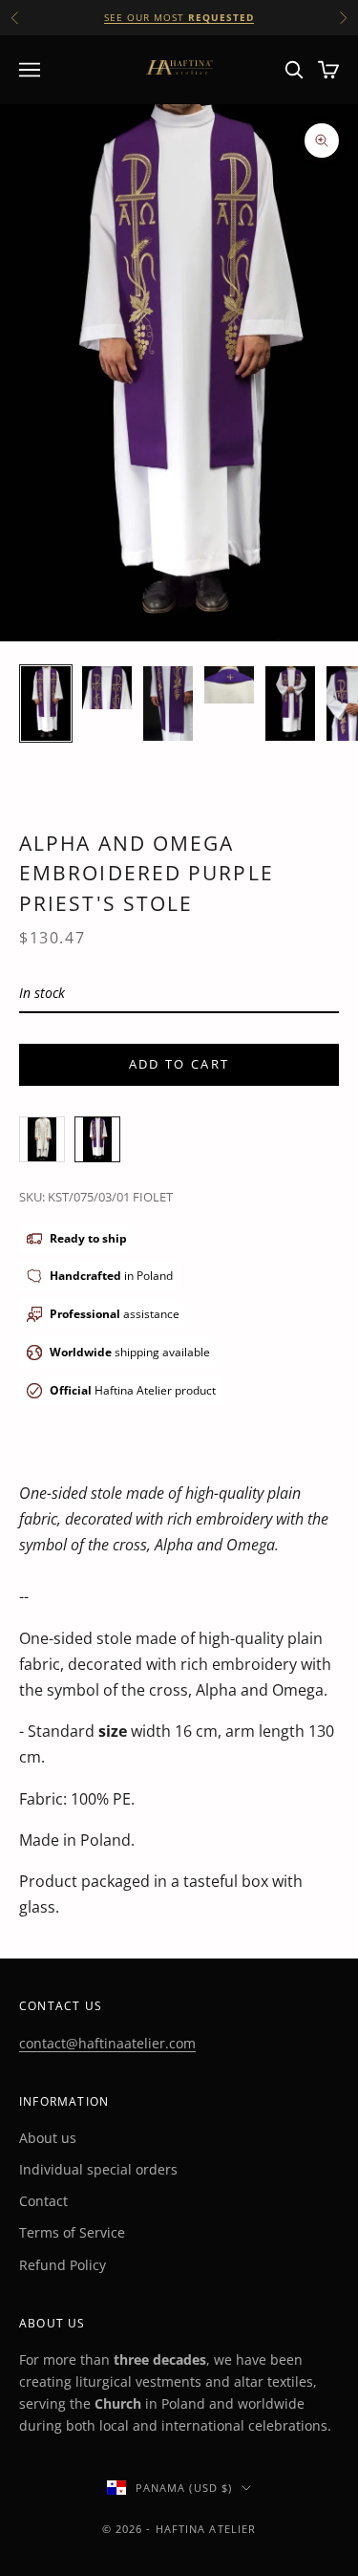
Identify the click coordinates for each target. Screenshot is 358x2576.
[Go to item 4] (229, 685)
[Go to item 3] (168, 704)
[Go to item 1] (46, 704)
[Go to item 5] (290, 704)
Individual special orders (98, 2169)
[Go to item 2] (107, 688)
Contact (43, 2201)
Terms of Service (72, 2232)
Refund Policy (63, 2265)
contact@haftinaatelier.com (107, 2043)
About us (48, 2138)
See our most (179, 17)
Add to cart (179, 1064)
